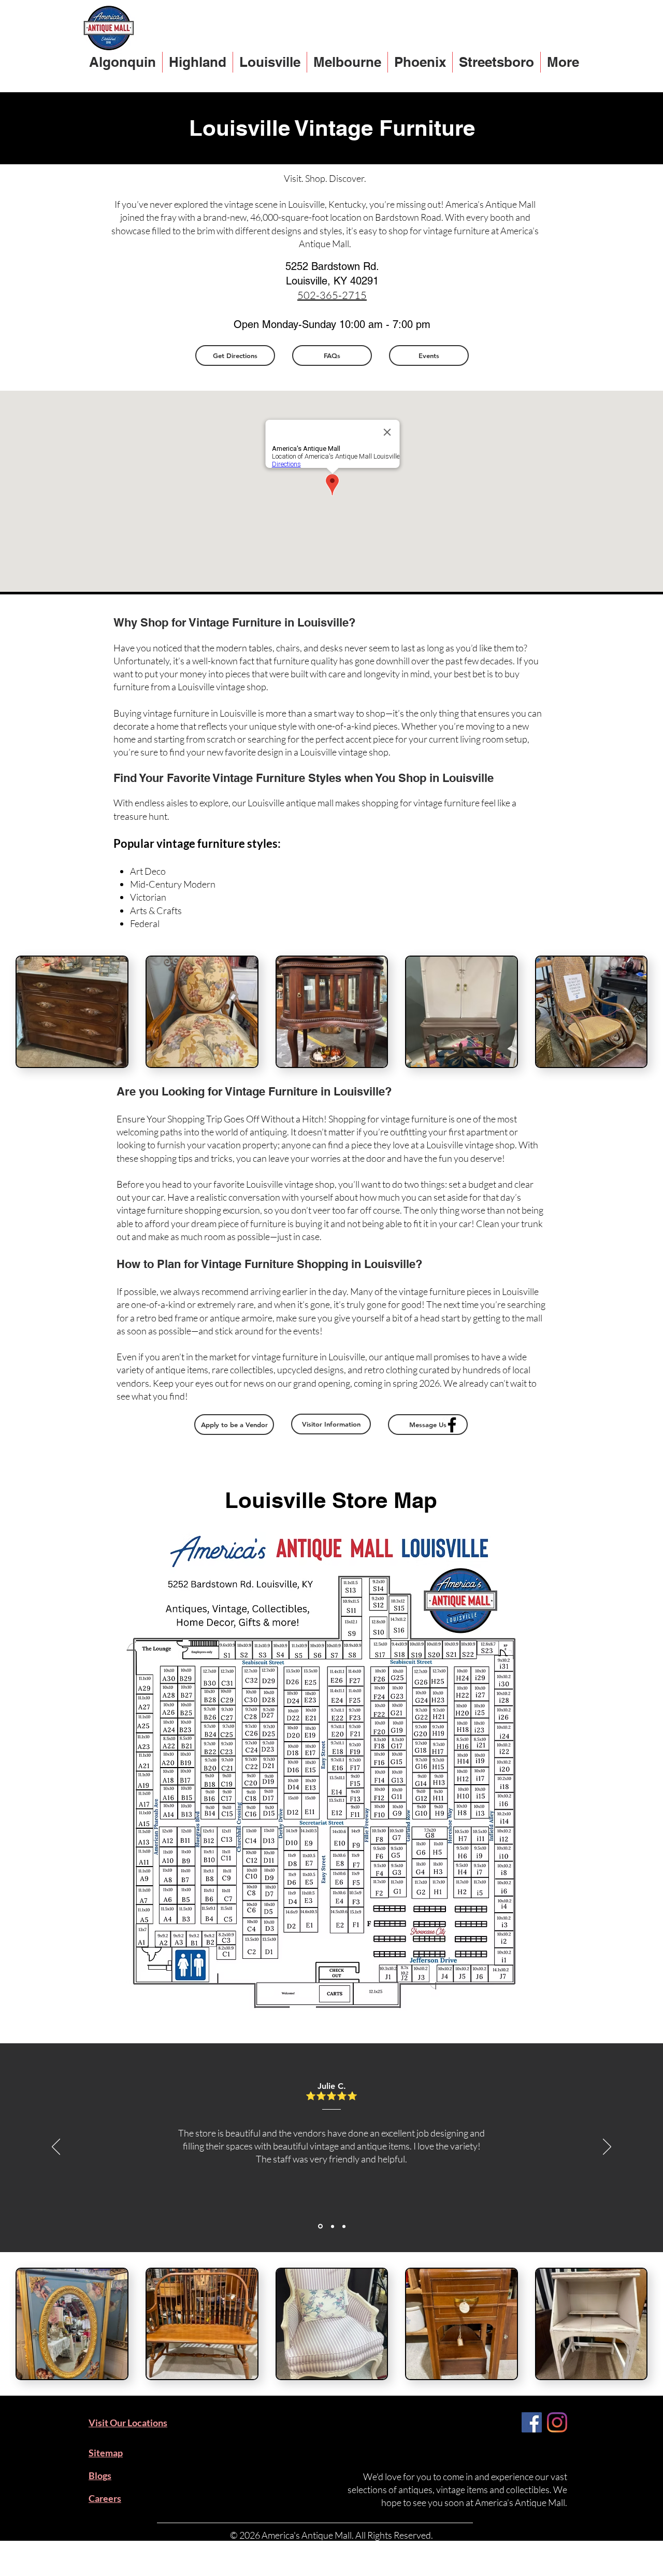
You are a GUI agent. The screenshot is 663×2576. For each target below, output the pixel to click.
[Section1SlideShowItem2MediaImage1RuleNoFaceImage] (333, 2226)
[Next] (607, 2147)
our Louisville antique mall (283, 803)
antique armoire (241, 1318)
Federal (145, 923)
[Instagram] (557, 2422)
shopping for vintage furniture (421, 803)
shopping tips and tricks (186, 1158)
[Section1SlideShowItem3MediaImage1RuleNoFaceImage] (344, 2226)
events (306, 1331)
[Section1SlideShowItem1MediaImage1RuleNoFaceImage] (320, 2226)
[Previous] (56, 2147)
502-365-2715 (332, 295)
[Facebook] (452, 1425)
